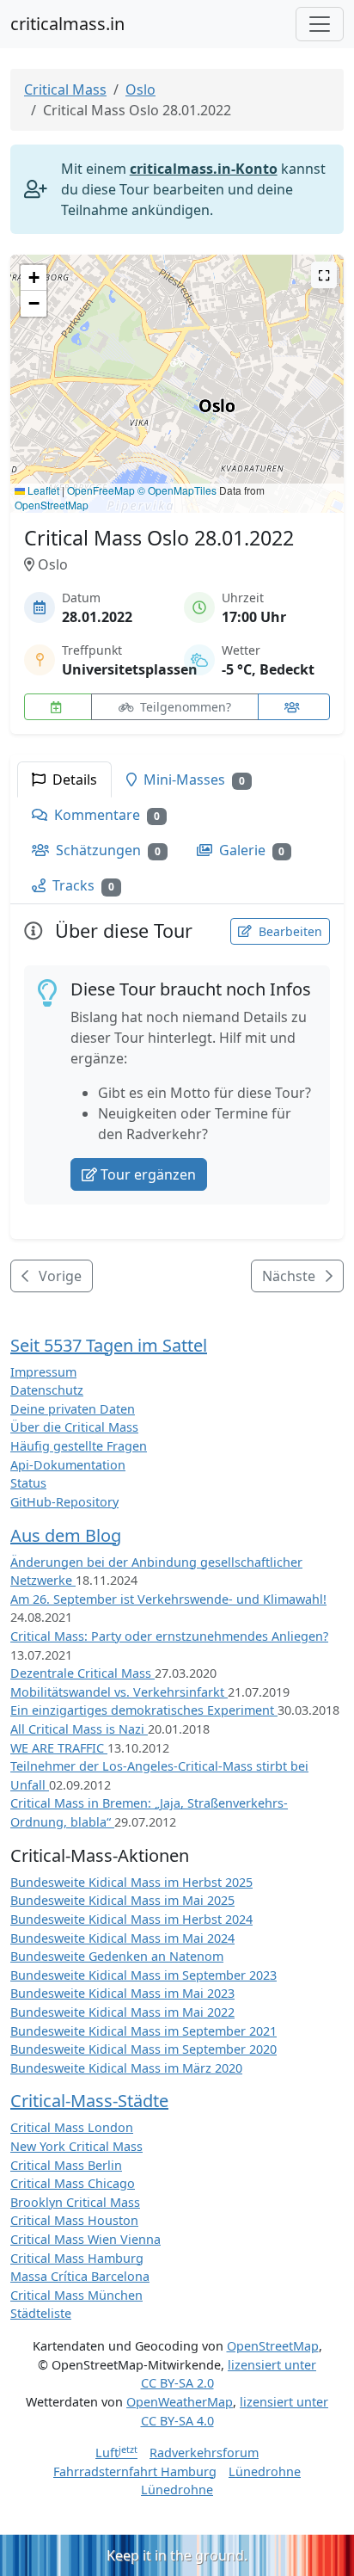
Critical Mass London (72, 2127)
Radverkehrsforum (204, 2453)
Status (28, 1483)
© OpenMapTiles (177, 490)
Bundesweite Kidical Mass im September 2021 (143, 2031)
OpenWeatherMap (180, 2402)
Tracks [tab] (82, 885)
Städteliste (41, 2313)
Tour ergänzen (148, 1174)
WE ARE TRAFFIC (59, 1748)
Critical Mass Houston (74, 2220)
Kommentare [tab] (105, 815)
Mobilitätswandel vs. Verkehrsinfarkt (119, 1692)
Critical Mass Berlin (66, 2165)
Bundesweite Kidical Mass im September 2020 (143, 2049)
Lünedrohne (265, 2471)
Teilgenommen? (184, 707)
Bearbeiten (289, 931)
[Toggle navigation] (320, 24)
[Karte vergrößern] (324, 275)
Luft (116, 2453)
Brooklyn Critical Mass (75, 2202)
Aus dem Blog (66, 1535)
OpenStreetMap (52, 505)
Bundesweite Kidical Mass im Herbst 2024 (131, 1919)
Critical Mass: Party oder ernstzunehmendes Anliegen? (169, 1636)
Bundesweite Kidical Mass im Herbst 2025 (131, 1882)
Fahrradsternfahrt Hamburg (135, 2471)
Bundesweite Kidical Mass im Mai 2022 (122, 2012)
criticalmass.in (67, 24)
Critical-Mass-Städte (89, 2101)
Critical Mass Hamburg (77, 2258)
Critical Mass (65, 89)
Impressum (43, 1372)
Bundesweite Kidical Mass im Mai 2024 (122, 1938)
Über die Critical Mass (74, 1427)
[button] (177, 367)
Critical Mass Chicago (73, 2183)
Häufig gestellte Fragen (79, 1446)
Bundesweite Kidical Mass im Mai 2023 (122, 1993)
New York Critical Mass (76, 2146)
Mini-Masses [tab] (192, 780)
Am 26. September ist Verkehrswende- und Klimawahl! (168, 1599)
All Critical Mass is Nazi (79, 1729)
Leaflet (42, 490)
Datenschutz (47, 1390)
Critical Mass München (76, 2295)
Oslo (140, 89)
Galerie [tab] (250, 850)
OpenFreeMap (101, 490)
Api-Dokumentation (68, 1465)
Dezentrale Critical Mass (82, 1673)
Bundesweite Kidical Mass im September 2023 (143, 1975)
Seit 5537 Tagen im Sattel (109, 1345)
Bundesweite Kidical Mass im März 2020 (126, 2068)
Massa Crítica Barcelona (80, 2276)
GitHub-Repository (64, 1502)
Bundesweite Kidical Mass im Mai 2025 (122, 1900)
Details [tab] (73, 780)
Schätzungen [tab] (107, 850)
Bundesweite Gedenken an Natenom (117, 1956)
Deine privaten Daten (73, 1409)
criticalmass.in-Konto (204, 169)
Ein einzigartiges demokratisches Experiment (144, 1710)
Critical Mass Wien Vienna (85, 2239)
